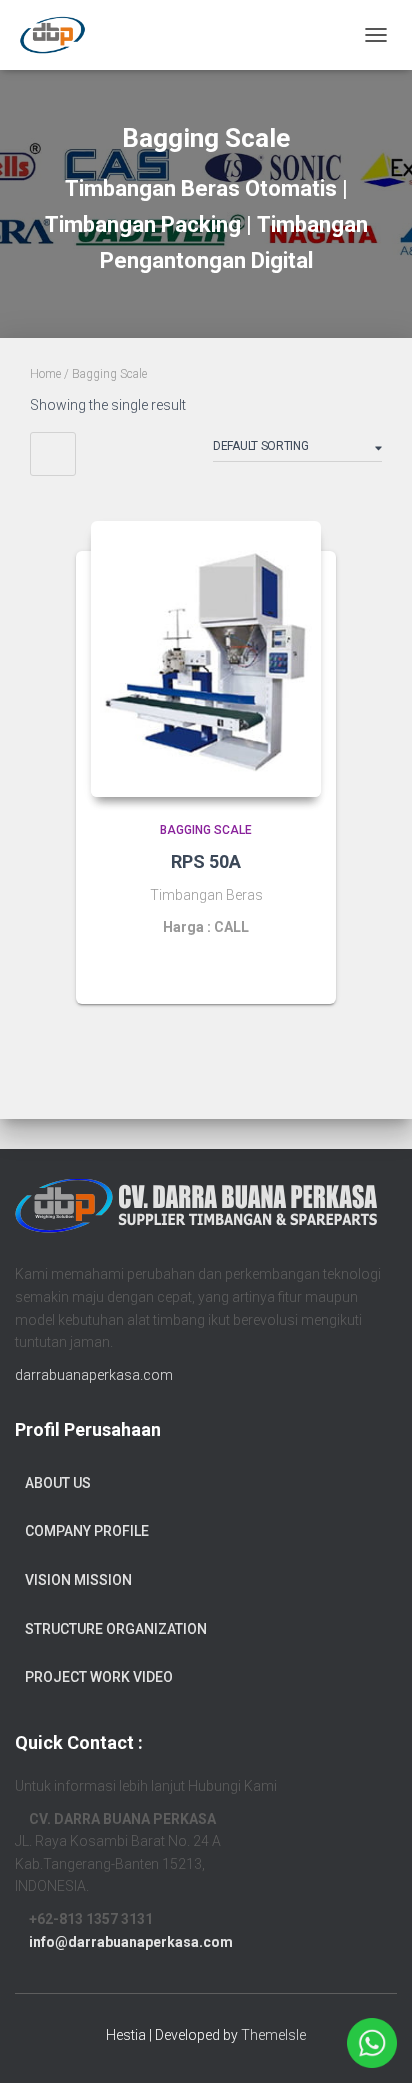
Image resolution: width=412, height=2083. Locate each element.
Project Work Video (99, 1677)
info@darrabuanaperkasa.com (131, 1942)
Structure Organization (116, 1629)
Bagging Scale (206, 830)
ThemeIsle (273, 2035)
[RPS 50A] (206, 659)
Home (45, 374)
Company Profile (87, 1531)
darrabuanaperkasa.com (94, 1375)
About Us (58, 1483)
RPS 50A (206, 861)
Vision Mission (78, 1580)
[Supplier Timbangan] (60, 35)
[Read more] (296, 969)
